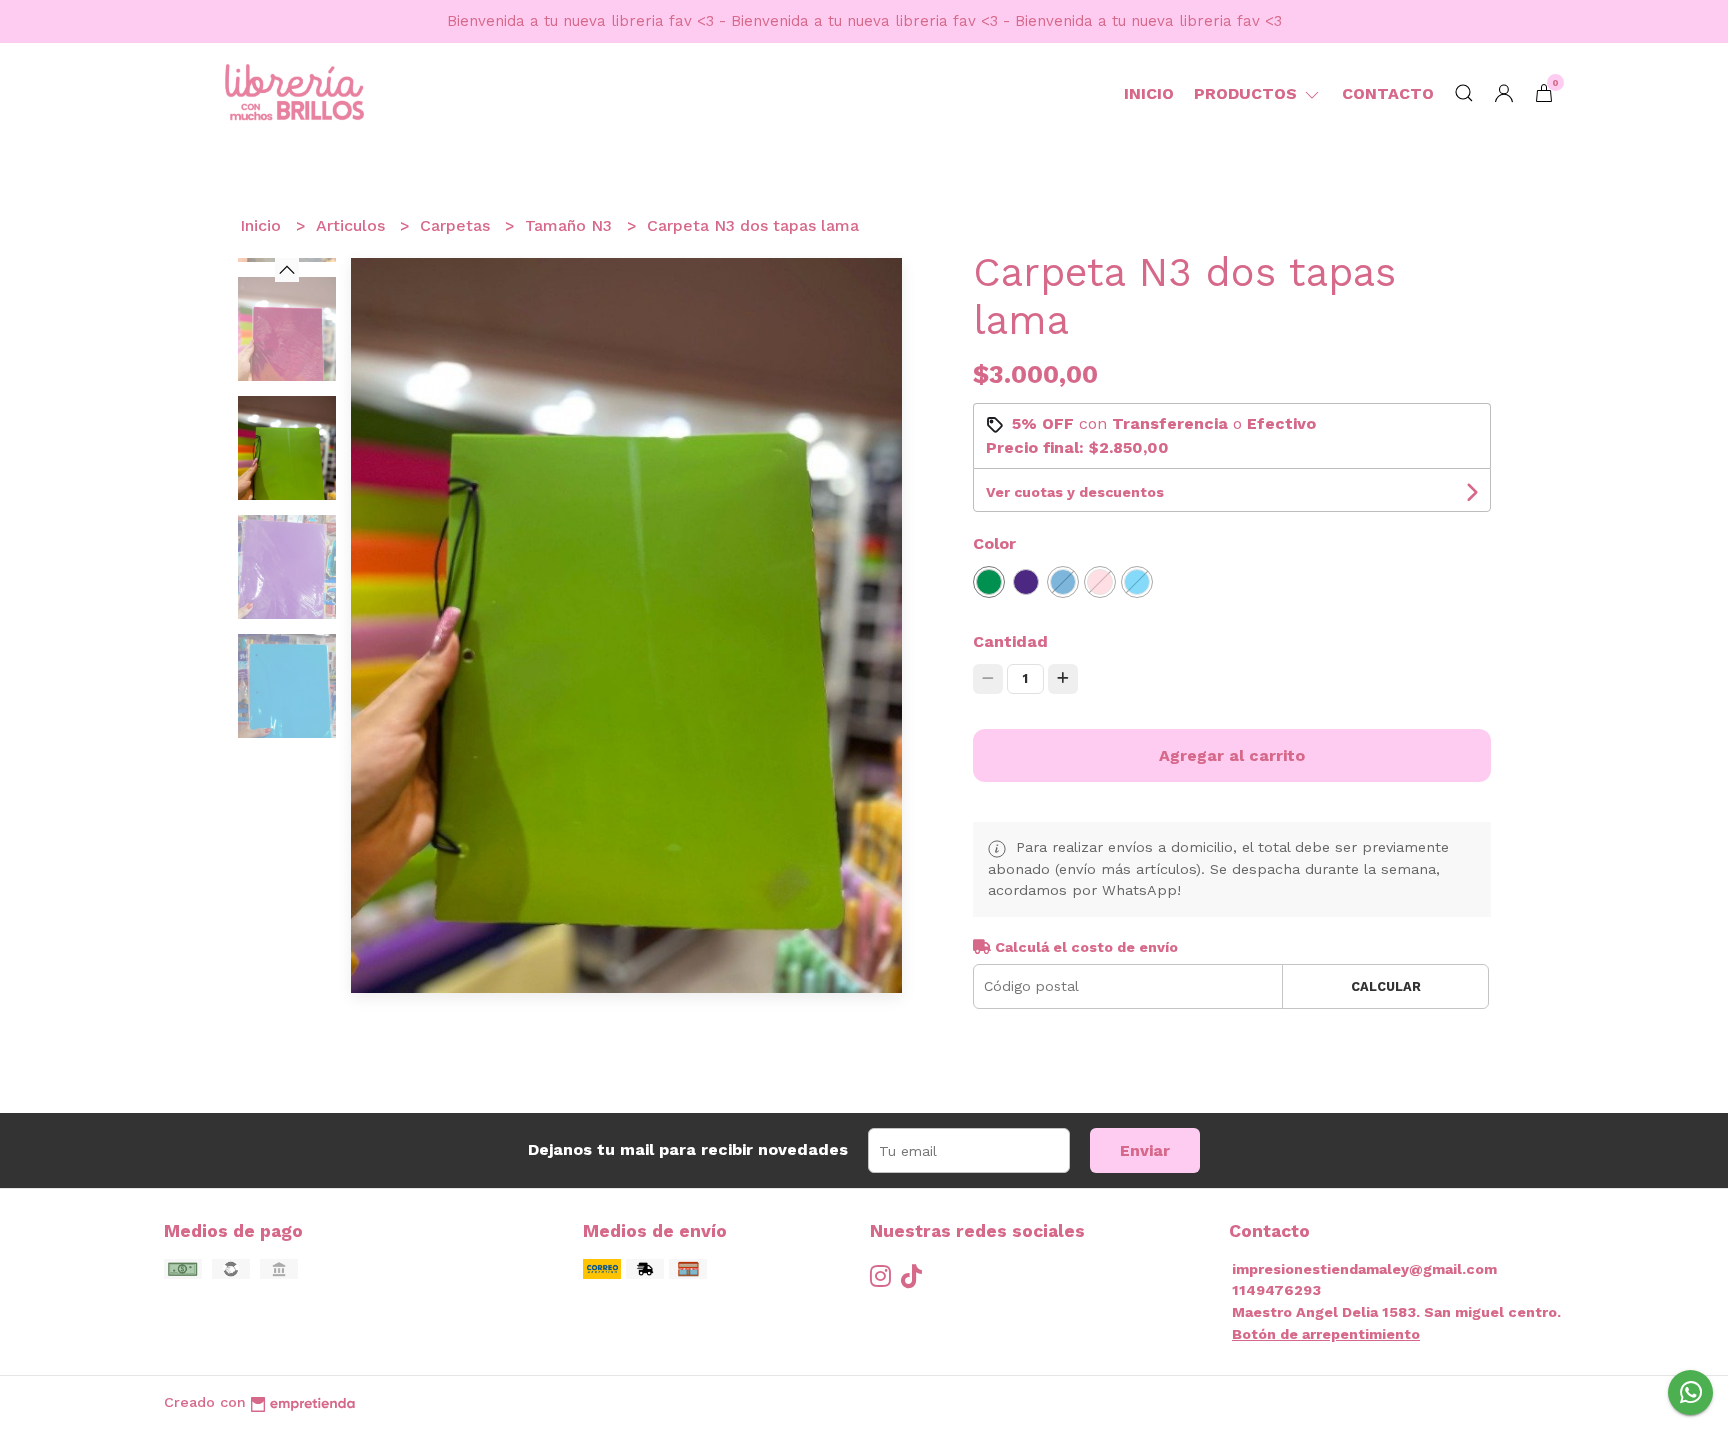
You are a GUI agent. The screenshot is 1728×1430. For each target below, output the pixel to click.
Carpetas (457, 225)
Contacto (1388, 93)
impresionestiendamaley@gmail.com (1364, 1269)
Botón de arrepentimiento (1326, 1334)
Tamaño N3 (571, 225)
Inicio (1149, 93)
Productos (1248, 93)
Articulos (353, 225)
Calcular (1386, 986)
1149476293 (1276, 1290)
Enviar (1145, 1150)
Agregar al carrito (1232, 755)
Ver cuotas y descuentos (1075, 492)
